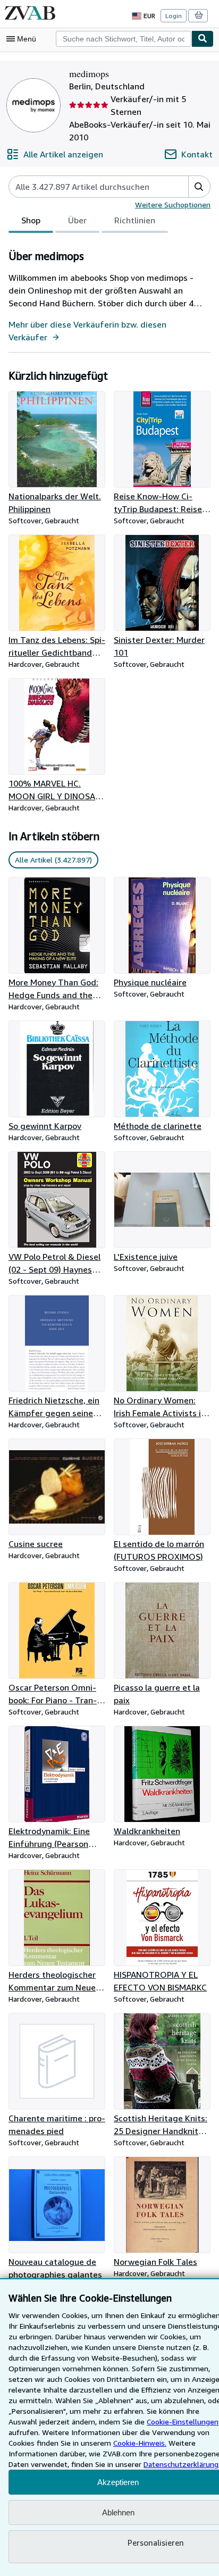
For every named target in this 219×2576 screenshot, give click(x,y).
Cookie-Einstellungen (183, 2422)
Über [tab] (77, 220)
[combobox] (124, 39)
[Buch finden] (203, 39)
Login (174, 16)
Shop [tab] (31, 220)
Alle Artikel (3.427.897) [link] (53, 860)
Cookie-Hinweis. (140, 2443)
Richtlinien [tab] (135, 220)
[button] (199, 187)
